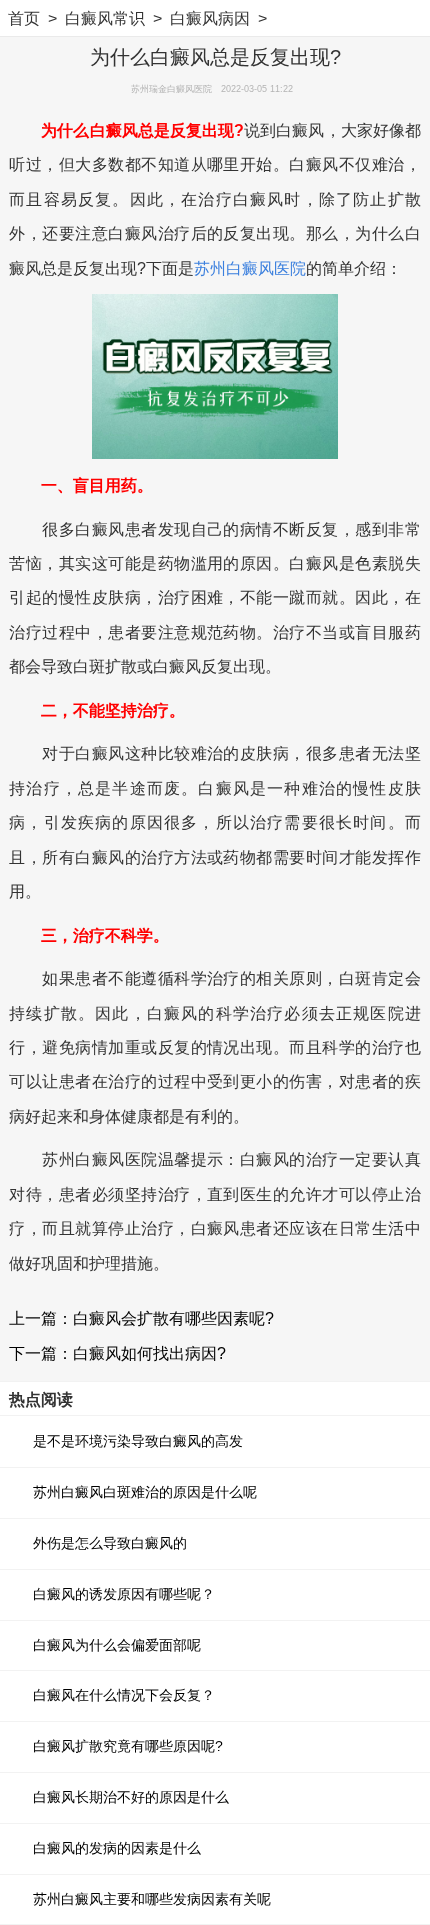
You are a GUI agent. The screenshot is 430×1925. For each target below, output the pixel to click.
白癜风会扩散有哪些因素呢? (173, 1318)
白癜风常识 (105, 18)
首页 (24, 18)
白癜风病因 (210, 18)
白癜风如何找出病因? (149, 1353)
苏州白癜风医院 (250, 268)
